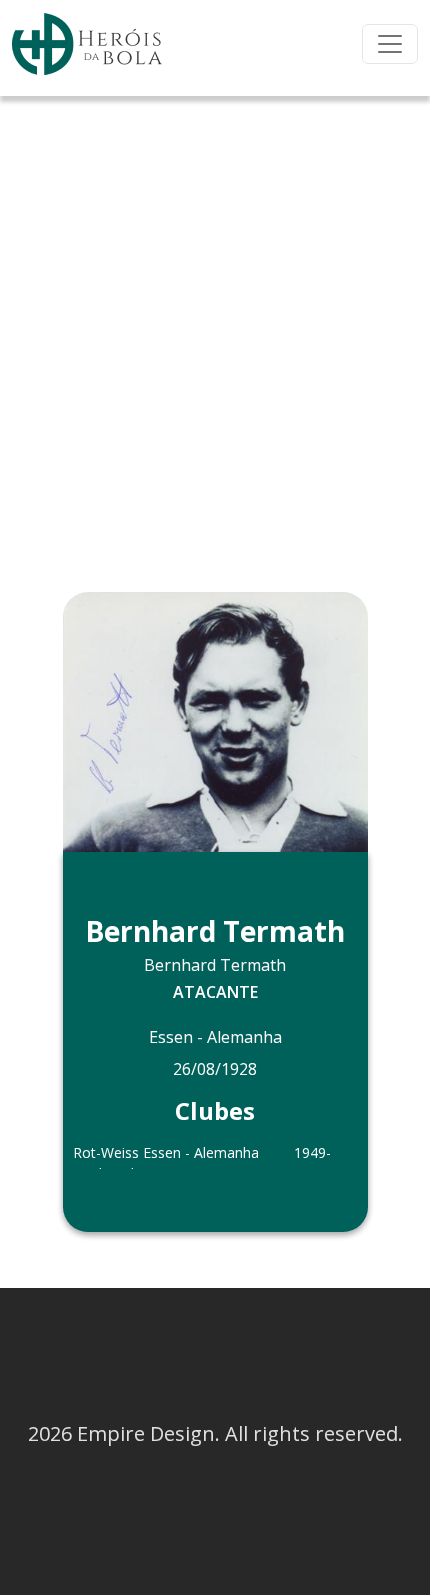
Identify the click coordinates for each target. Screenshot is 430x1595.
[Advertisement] (215, 321)
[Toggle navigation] (390, 44)
